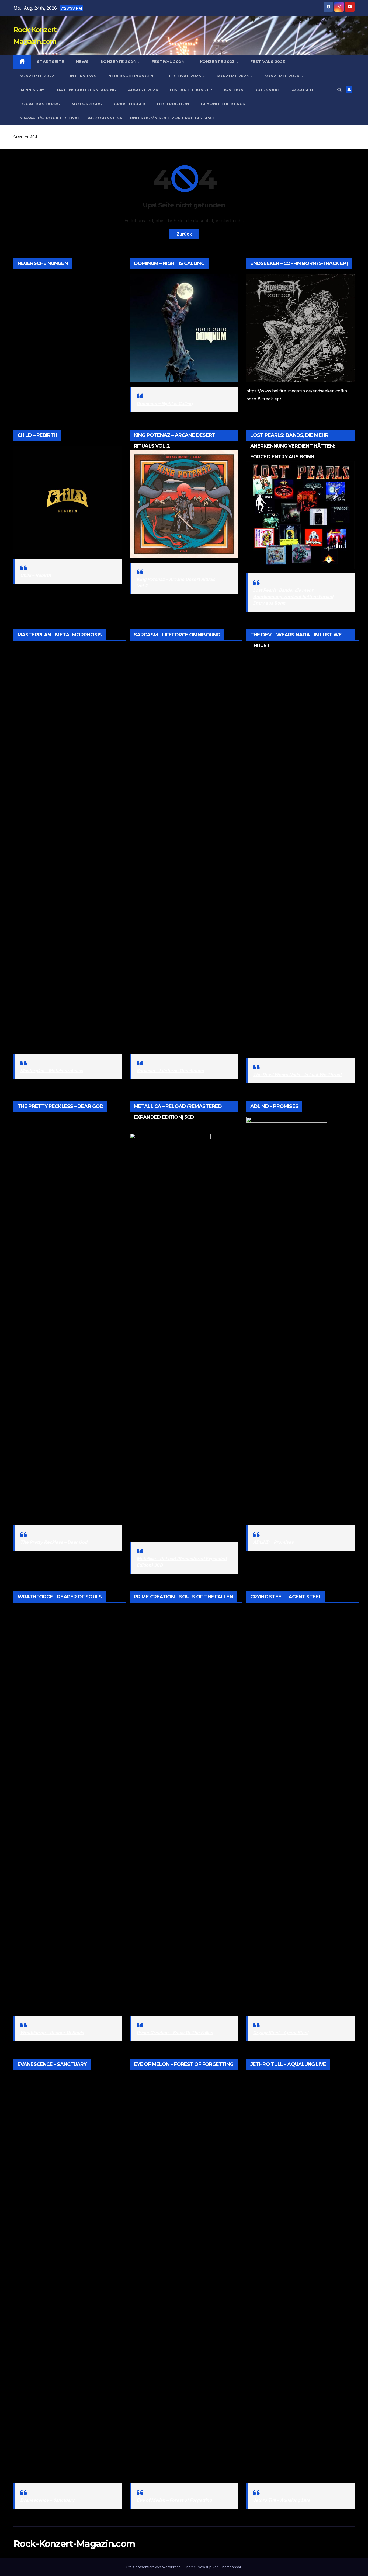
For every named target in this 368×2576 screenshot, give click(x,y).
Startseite (51, 62)
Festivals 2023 (268, 62)
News (82, 62)
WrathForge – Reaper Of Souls (52, 2033)
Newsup (205, 2567)
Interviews (83, 76)
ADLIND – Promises (273, 1542)
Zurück (184, 234)
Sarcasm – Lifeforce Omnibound (170, 1071)
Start (18, 137)
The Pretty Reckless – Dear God (54, 1542)
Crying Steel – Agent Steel (281, 2033)
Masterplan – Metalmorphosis (52, 1071)
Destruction (173, 104)
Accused (303, 90)
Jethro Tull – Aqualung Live (282, 2500)
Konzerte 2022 (37, 76)
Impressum (32, 90)
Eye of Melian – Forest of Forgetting (174, 2500)
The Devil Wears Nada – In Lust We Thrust (297, 1075)
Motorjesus (87, 104)
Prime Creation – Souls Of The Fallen (175, 2033)
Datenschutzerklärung (86, 90)
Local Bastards (40, 104)
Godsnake (268, 90)
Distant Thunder (191, 90)
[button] (339, 90)
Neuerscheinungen (131, 76)
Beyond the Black (223, 104)
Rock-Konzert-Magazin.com (74, 2544)
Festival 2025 (186, 76)
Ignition (234, 90)
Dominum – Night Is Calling (165, 403)
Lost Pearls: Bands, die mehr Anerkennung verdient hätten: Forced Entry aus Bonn (293, 597)
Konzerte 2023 (218, 62)
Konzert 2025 (233, 76)
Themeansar (230, 2567)
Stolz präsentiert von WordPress (154, 2567)
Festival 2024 (169, 62)
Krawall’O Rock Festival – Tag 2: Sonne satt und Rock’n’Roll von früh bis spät (117, 118)
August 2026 (143, 90)
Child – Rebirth (36, 575)
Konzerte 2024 (119, 62)
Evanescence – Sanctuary (47, 2500)
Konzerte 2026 (282, 76)
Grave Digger (129, 104)
